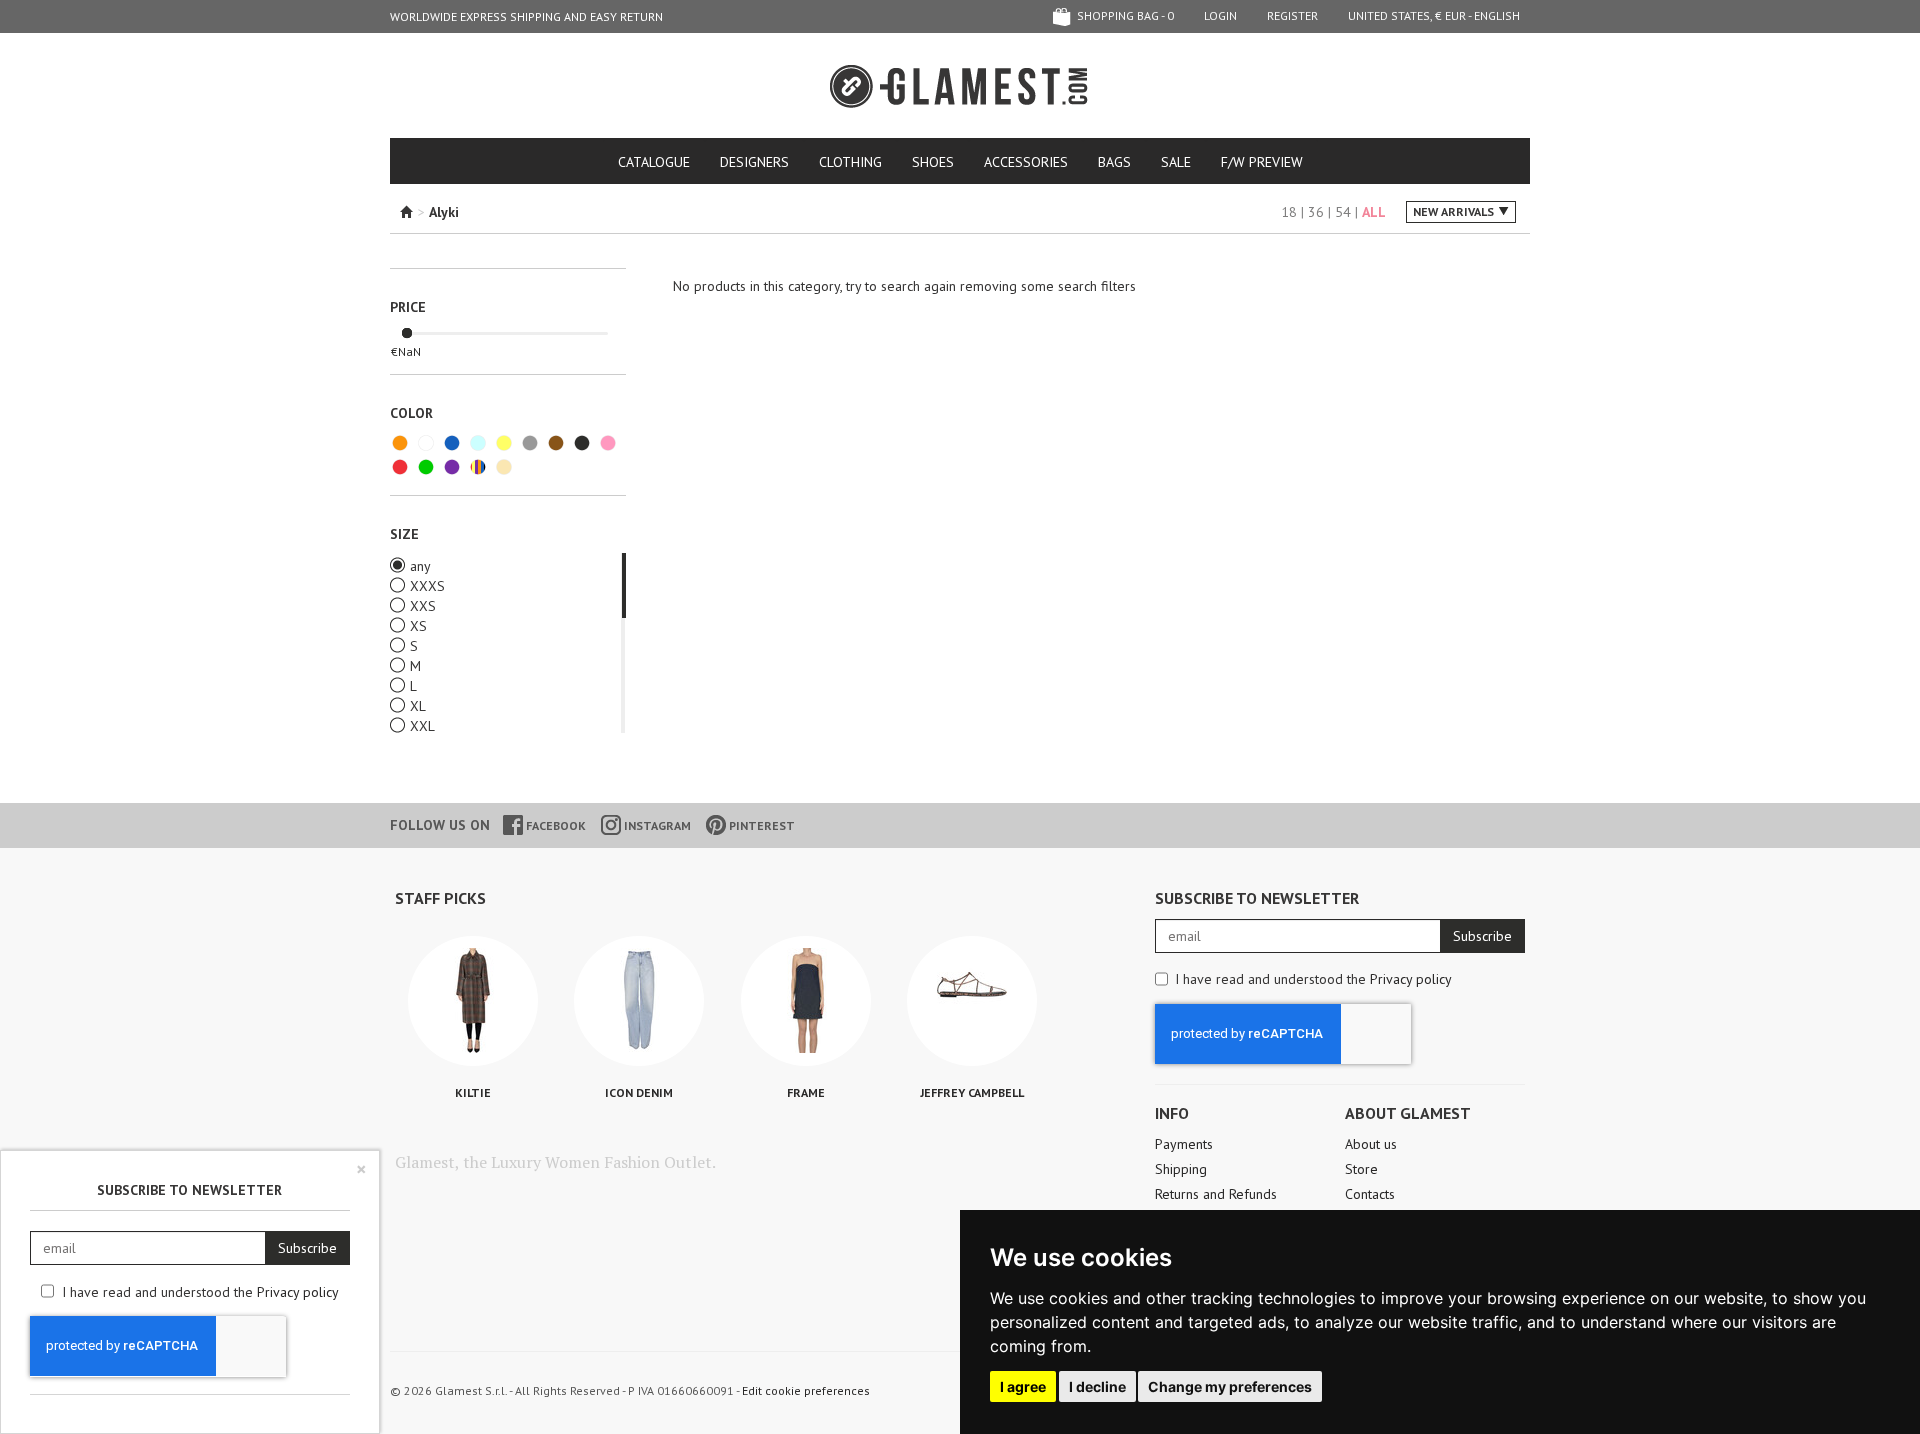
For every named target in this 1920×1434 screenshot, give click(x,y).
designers (754, 162)
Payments (1184, 1144)
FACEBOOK (554, 825)
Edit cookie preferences (806, 1390)
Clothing (850, 162)
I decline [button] (1097, 1386)
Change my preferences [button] (1230, 1386)
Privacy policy (1411, 979)
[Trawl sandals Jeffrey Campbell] (972, 1001)
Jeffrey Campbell (972, 1092)
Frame (806, 1092)
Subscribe (1482, 936)
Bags (1114, 162)
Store (1361, 1169)
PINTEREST (760, 825)
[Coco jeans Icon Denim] (639, 1001)
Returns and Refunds (1216, 1194)
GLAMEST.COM (960, 86)
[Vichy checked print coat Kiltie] (473, 1001)
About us (1371, 1144)
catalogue (654, 162)
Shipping (1181, 1169)
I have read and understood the (1313, 979)
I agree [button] (1023, 1386)
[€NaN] (407, 334)
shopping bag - (1124, 15)
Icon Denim (639, 1092)
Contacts (1370, 1194)
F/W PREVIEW (1262, 162)
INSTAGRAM (656, 825)
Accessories (1026, 162)
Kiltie (473, 1092)
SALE (1176, 162)
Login (1220, 15)
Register (1292, 15)
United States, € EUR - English (1434, 15)
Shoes (933, 162)
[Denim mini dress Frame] (806, 1001)
